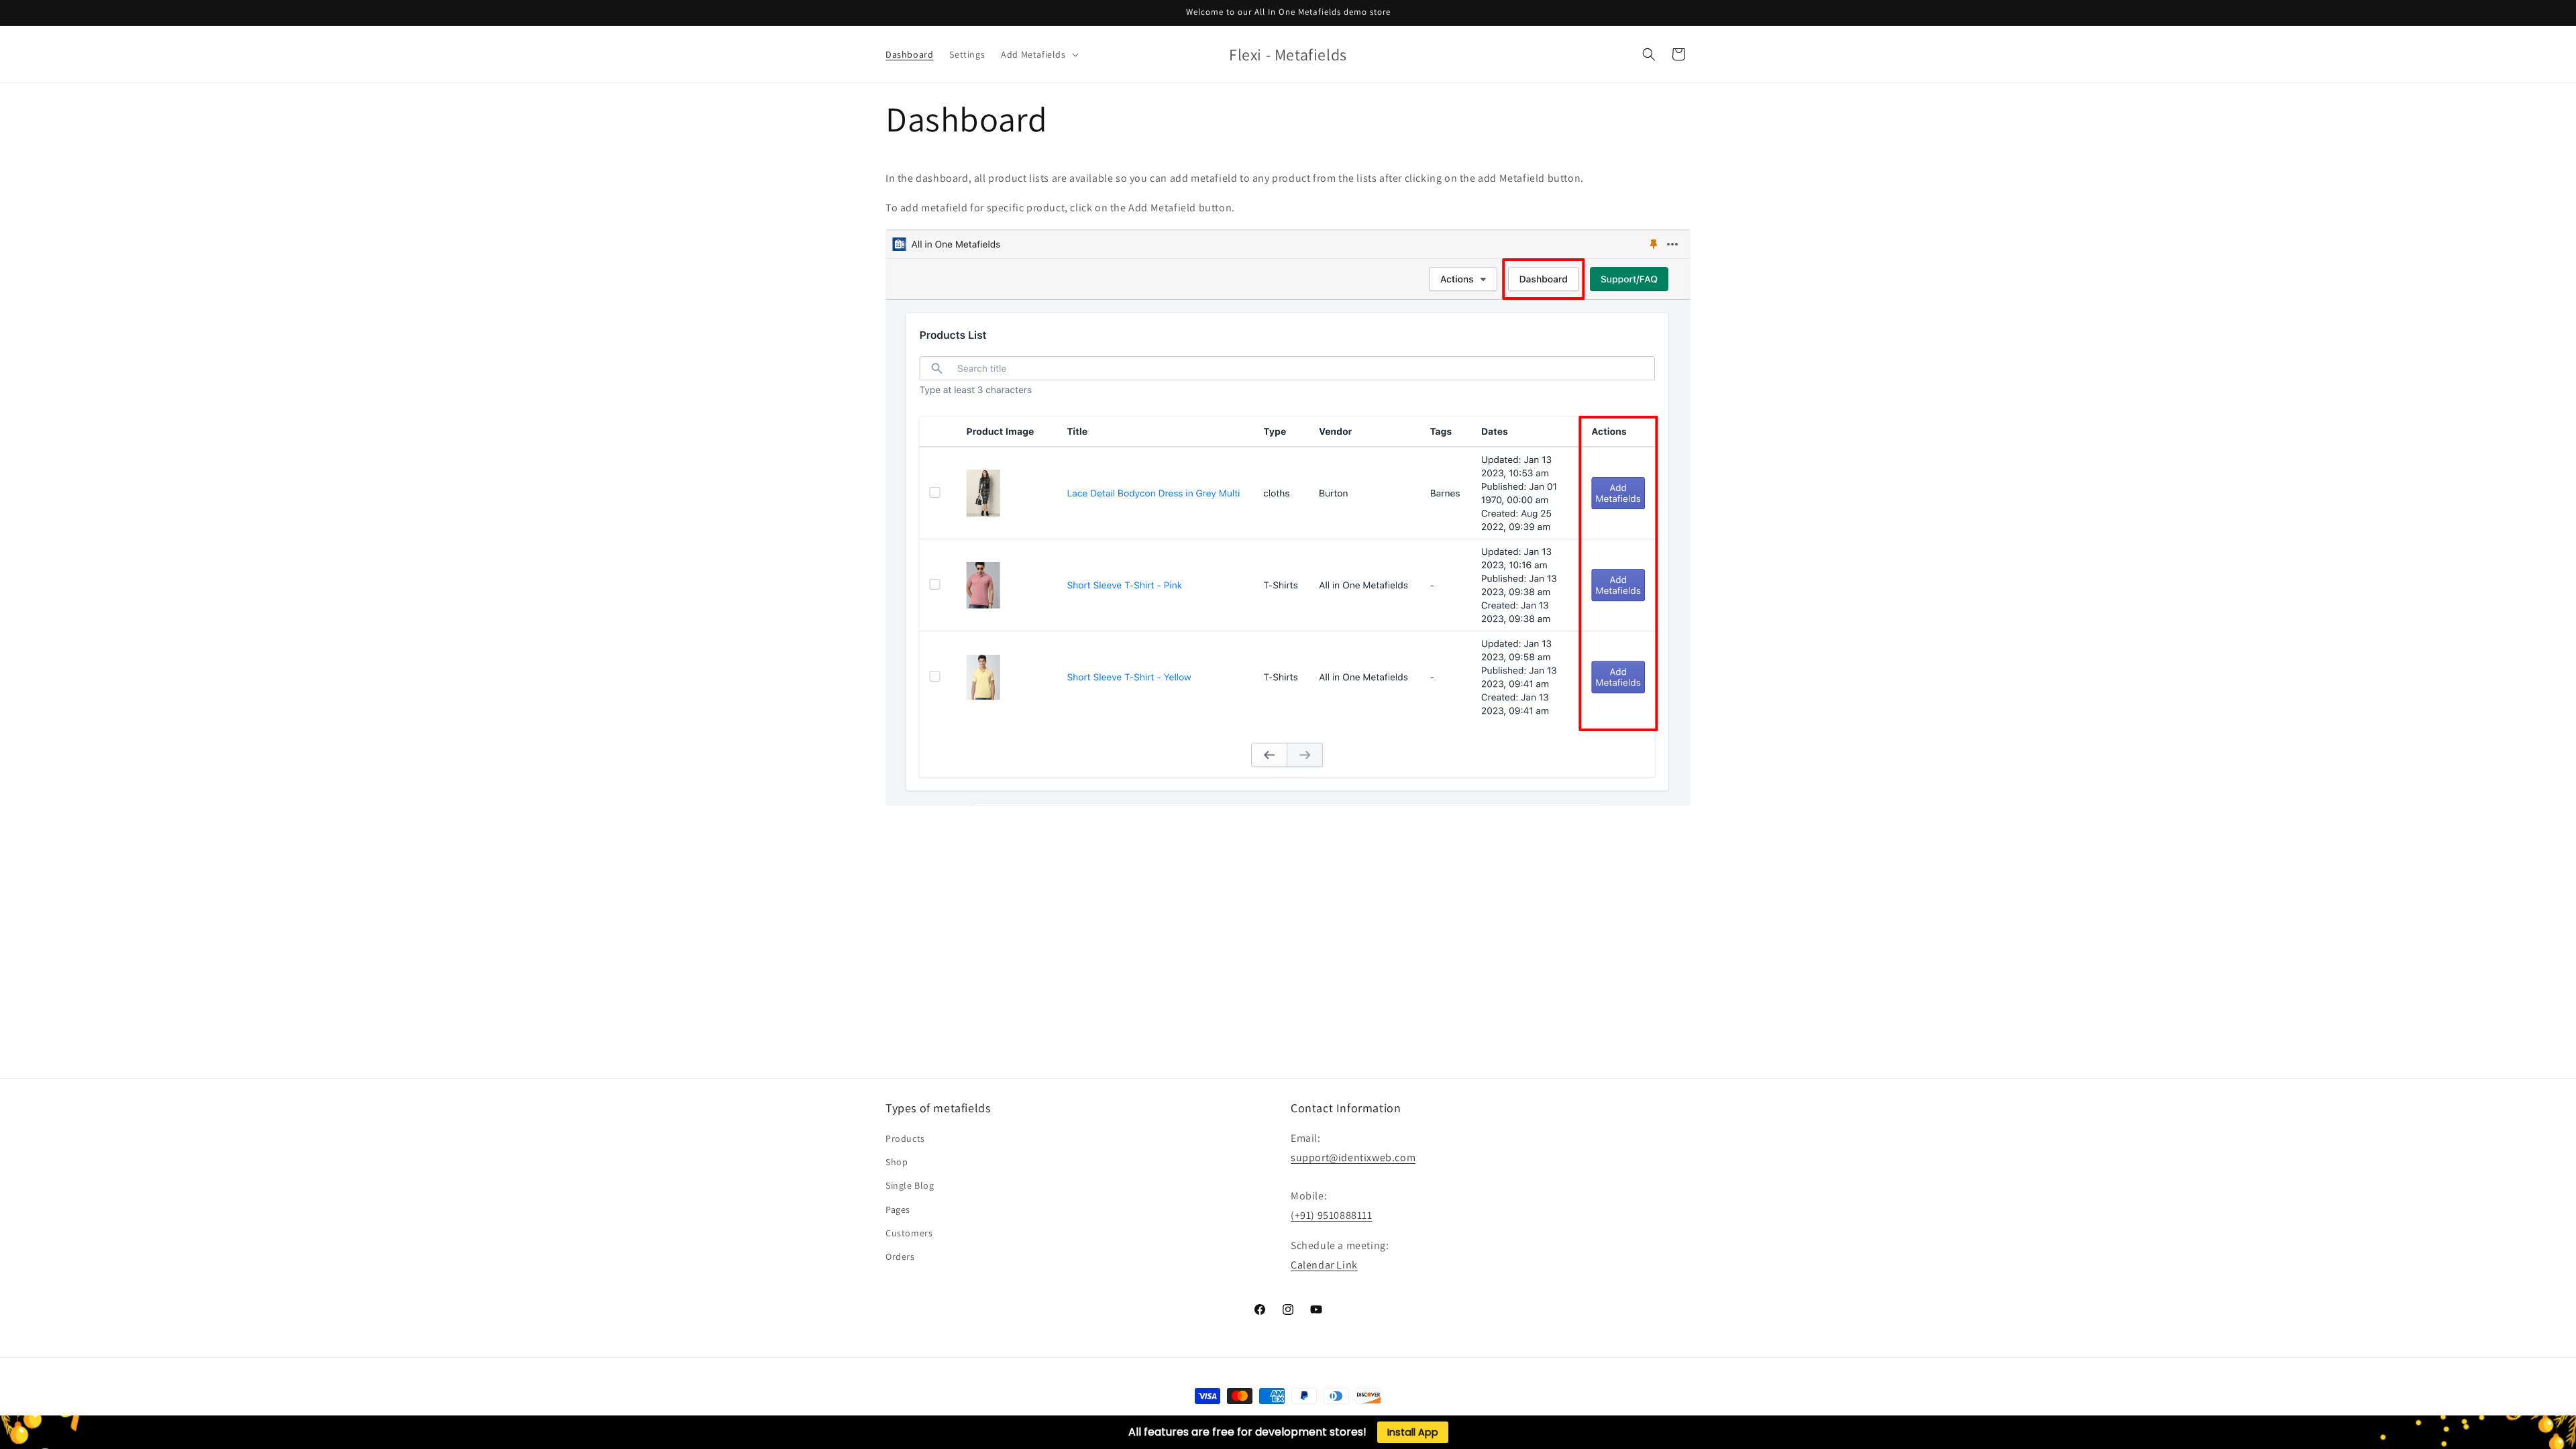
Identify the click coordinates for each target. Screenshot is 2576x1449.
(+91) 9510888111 (1332, 1215)
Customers (909, 1233)
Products (905, 1138)
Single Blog (910, 1185)
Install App (1413, 1432)
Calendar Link (1324, 1265)
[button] (1038, 54)
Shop (897, 1162)
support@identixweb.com (1353, 1158)
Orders (900, 1256)
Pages (898, 1210)
